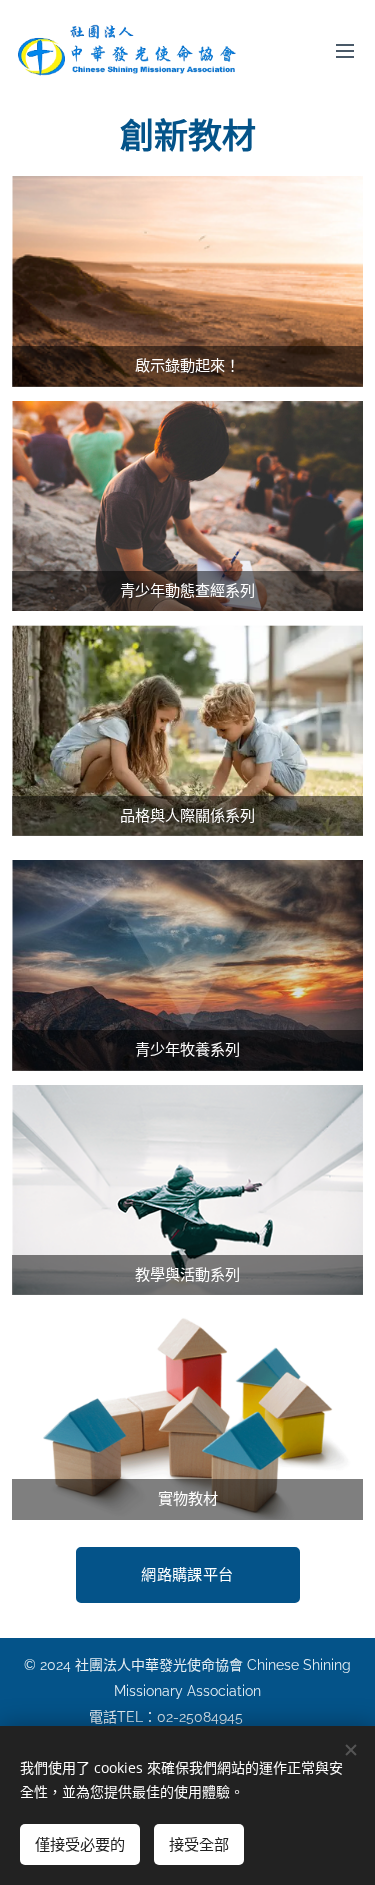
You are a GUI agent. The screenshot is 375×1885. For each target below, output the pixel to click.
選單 (345, 50)
